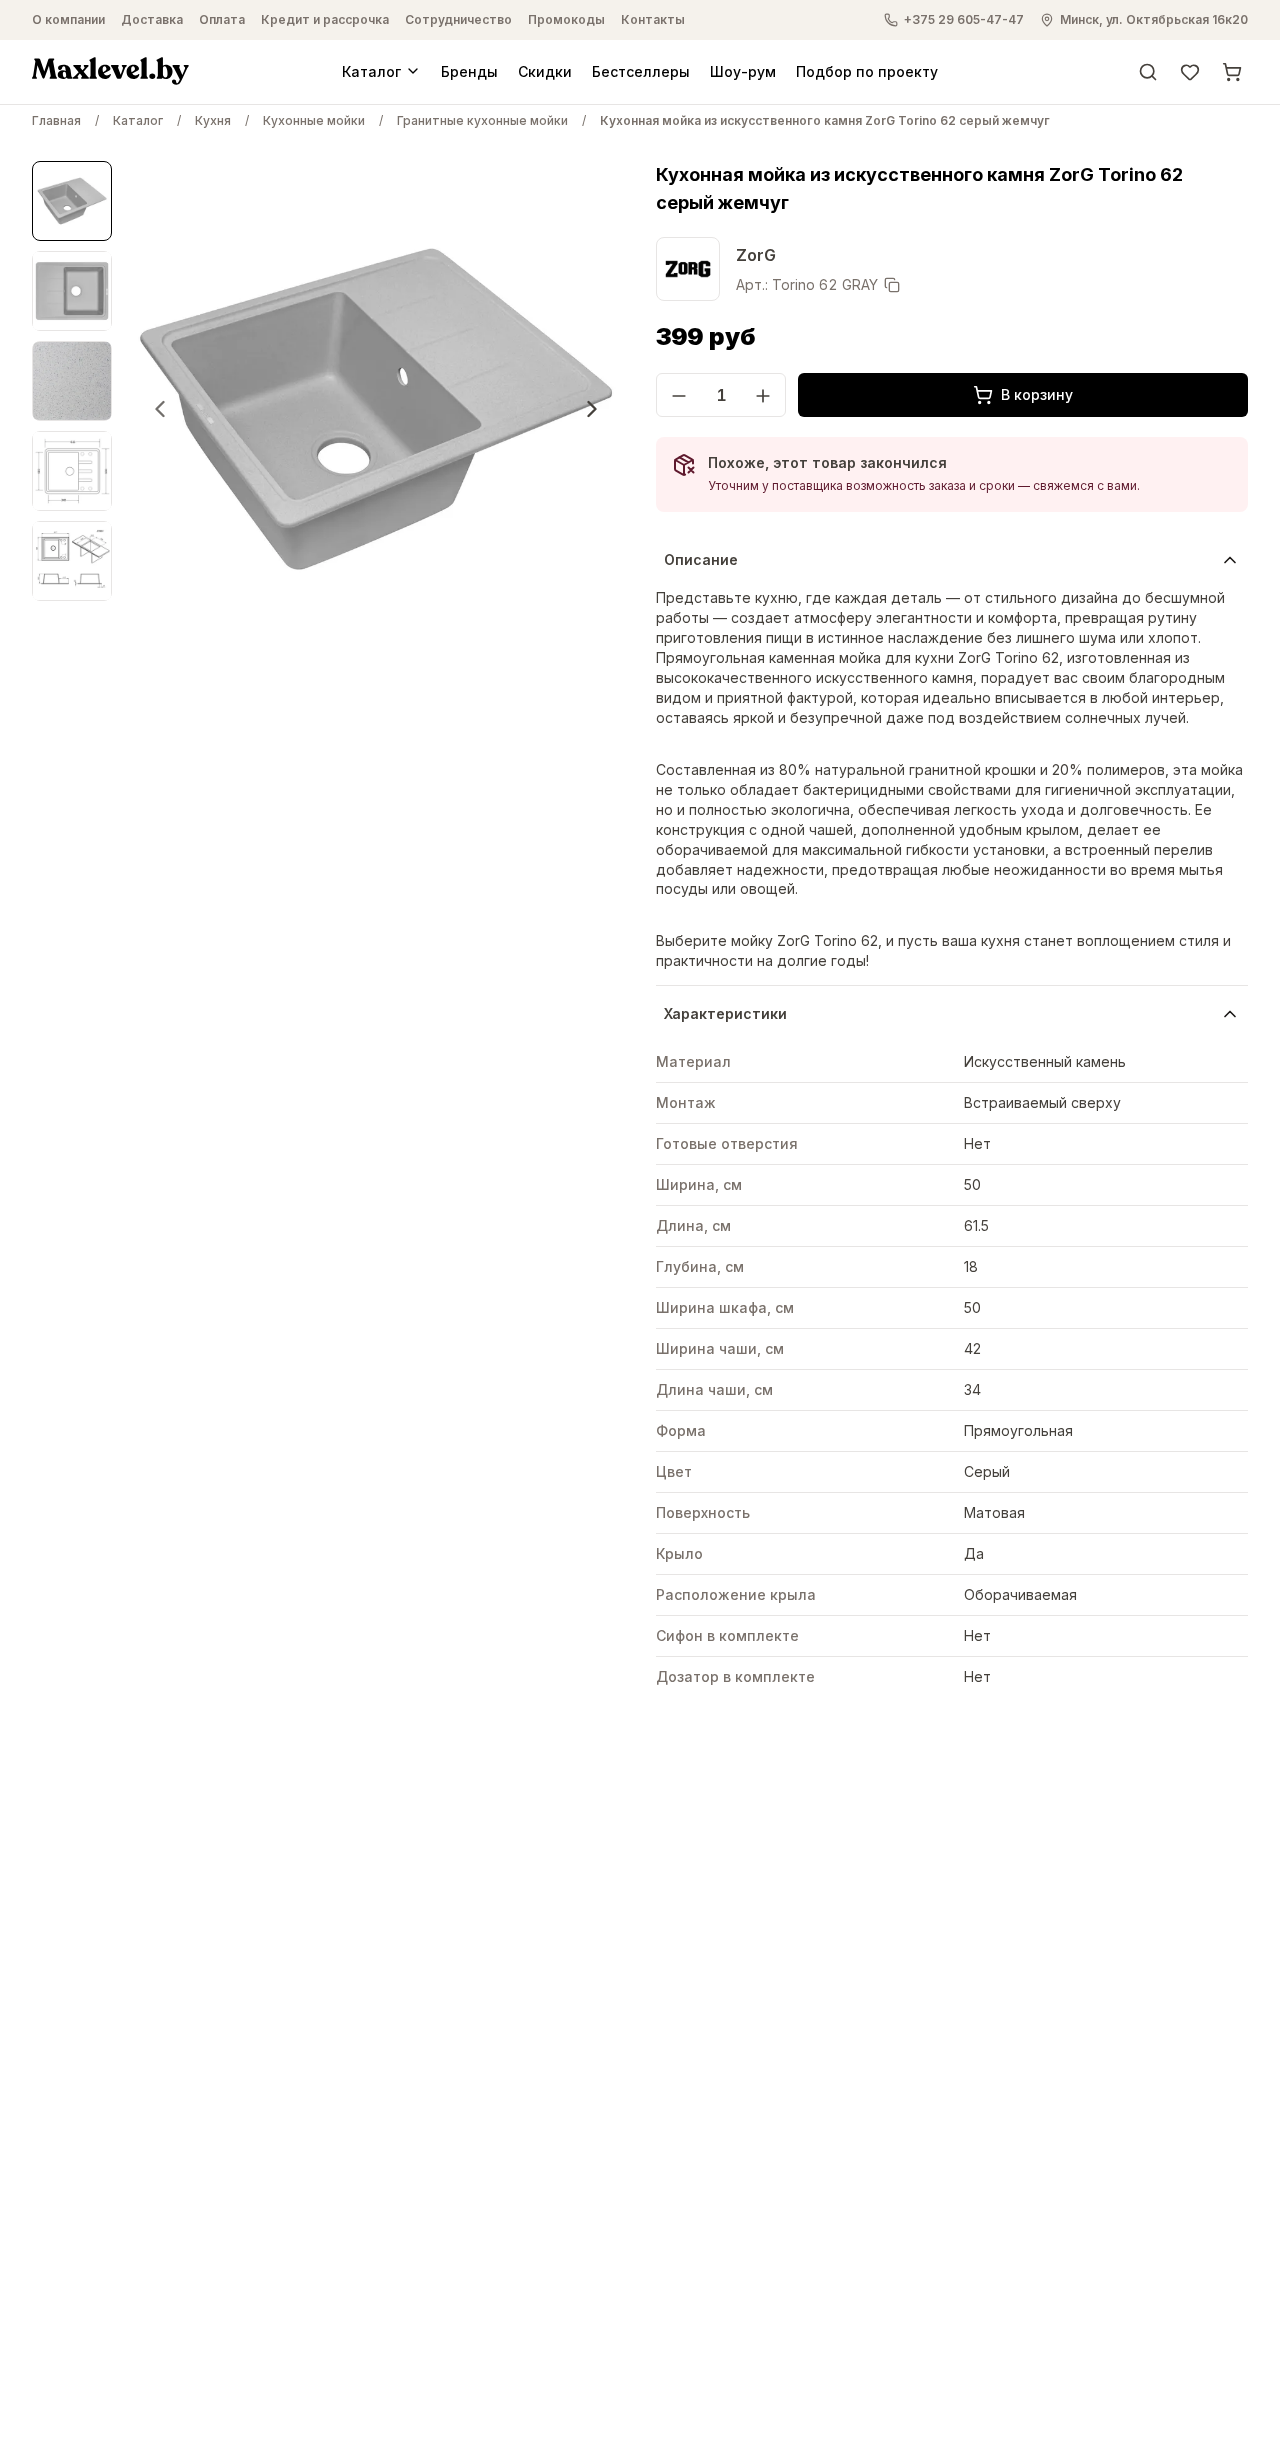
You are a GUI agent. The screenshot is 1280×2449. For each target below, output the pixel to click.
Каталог (371, 70)
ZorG (756, 255)
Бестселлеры (641, 70)
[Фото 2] (72, 291)
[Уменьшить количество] (679, 396)
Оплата (222, 19)
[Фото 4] (72, 471)
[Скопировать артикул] (892, 285)
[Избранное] (1190, 71)
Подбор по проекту (867, 70)
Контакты (653, 19)
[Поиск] (1148, 71)
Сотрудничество (458, 19)
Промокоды (566, 19)
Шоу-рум (743, 70)
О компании (68, 19)
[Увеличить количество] (763, 396)
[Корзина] (1232, 71)
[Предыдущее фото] (160, 409)
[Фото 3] (72, 381)
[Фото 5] (72, 561)
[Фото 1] (72, 201)
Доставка (152, 19)
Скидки (545, 70)
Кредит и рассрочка (325, 19)
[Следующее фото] (592, 409)
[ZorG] (688, 269)
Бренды (469, 70)
